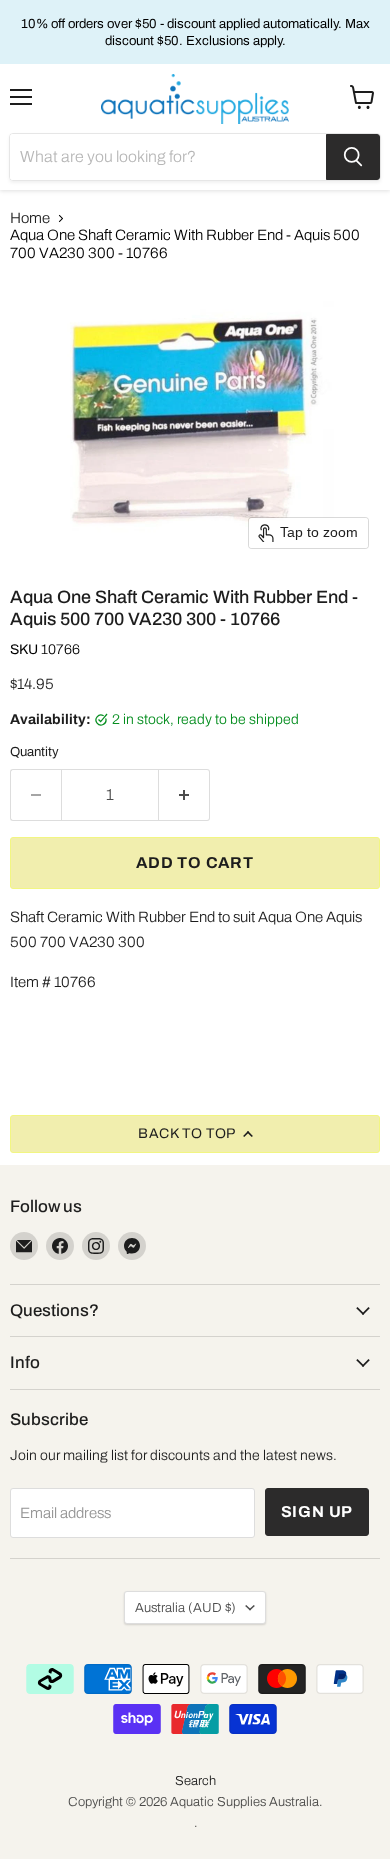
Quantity (34, 751)
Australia (185, 1607)
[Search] (353, 157)
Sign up (317, 1511)
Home (30, 218)
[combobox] (168, 157)
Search (195, 1781)
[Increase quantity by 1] (184, 795)
